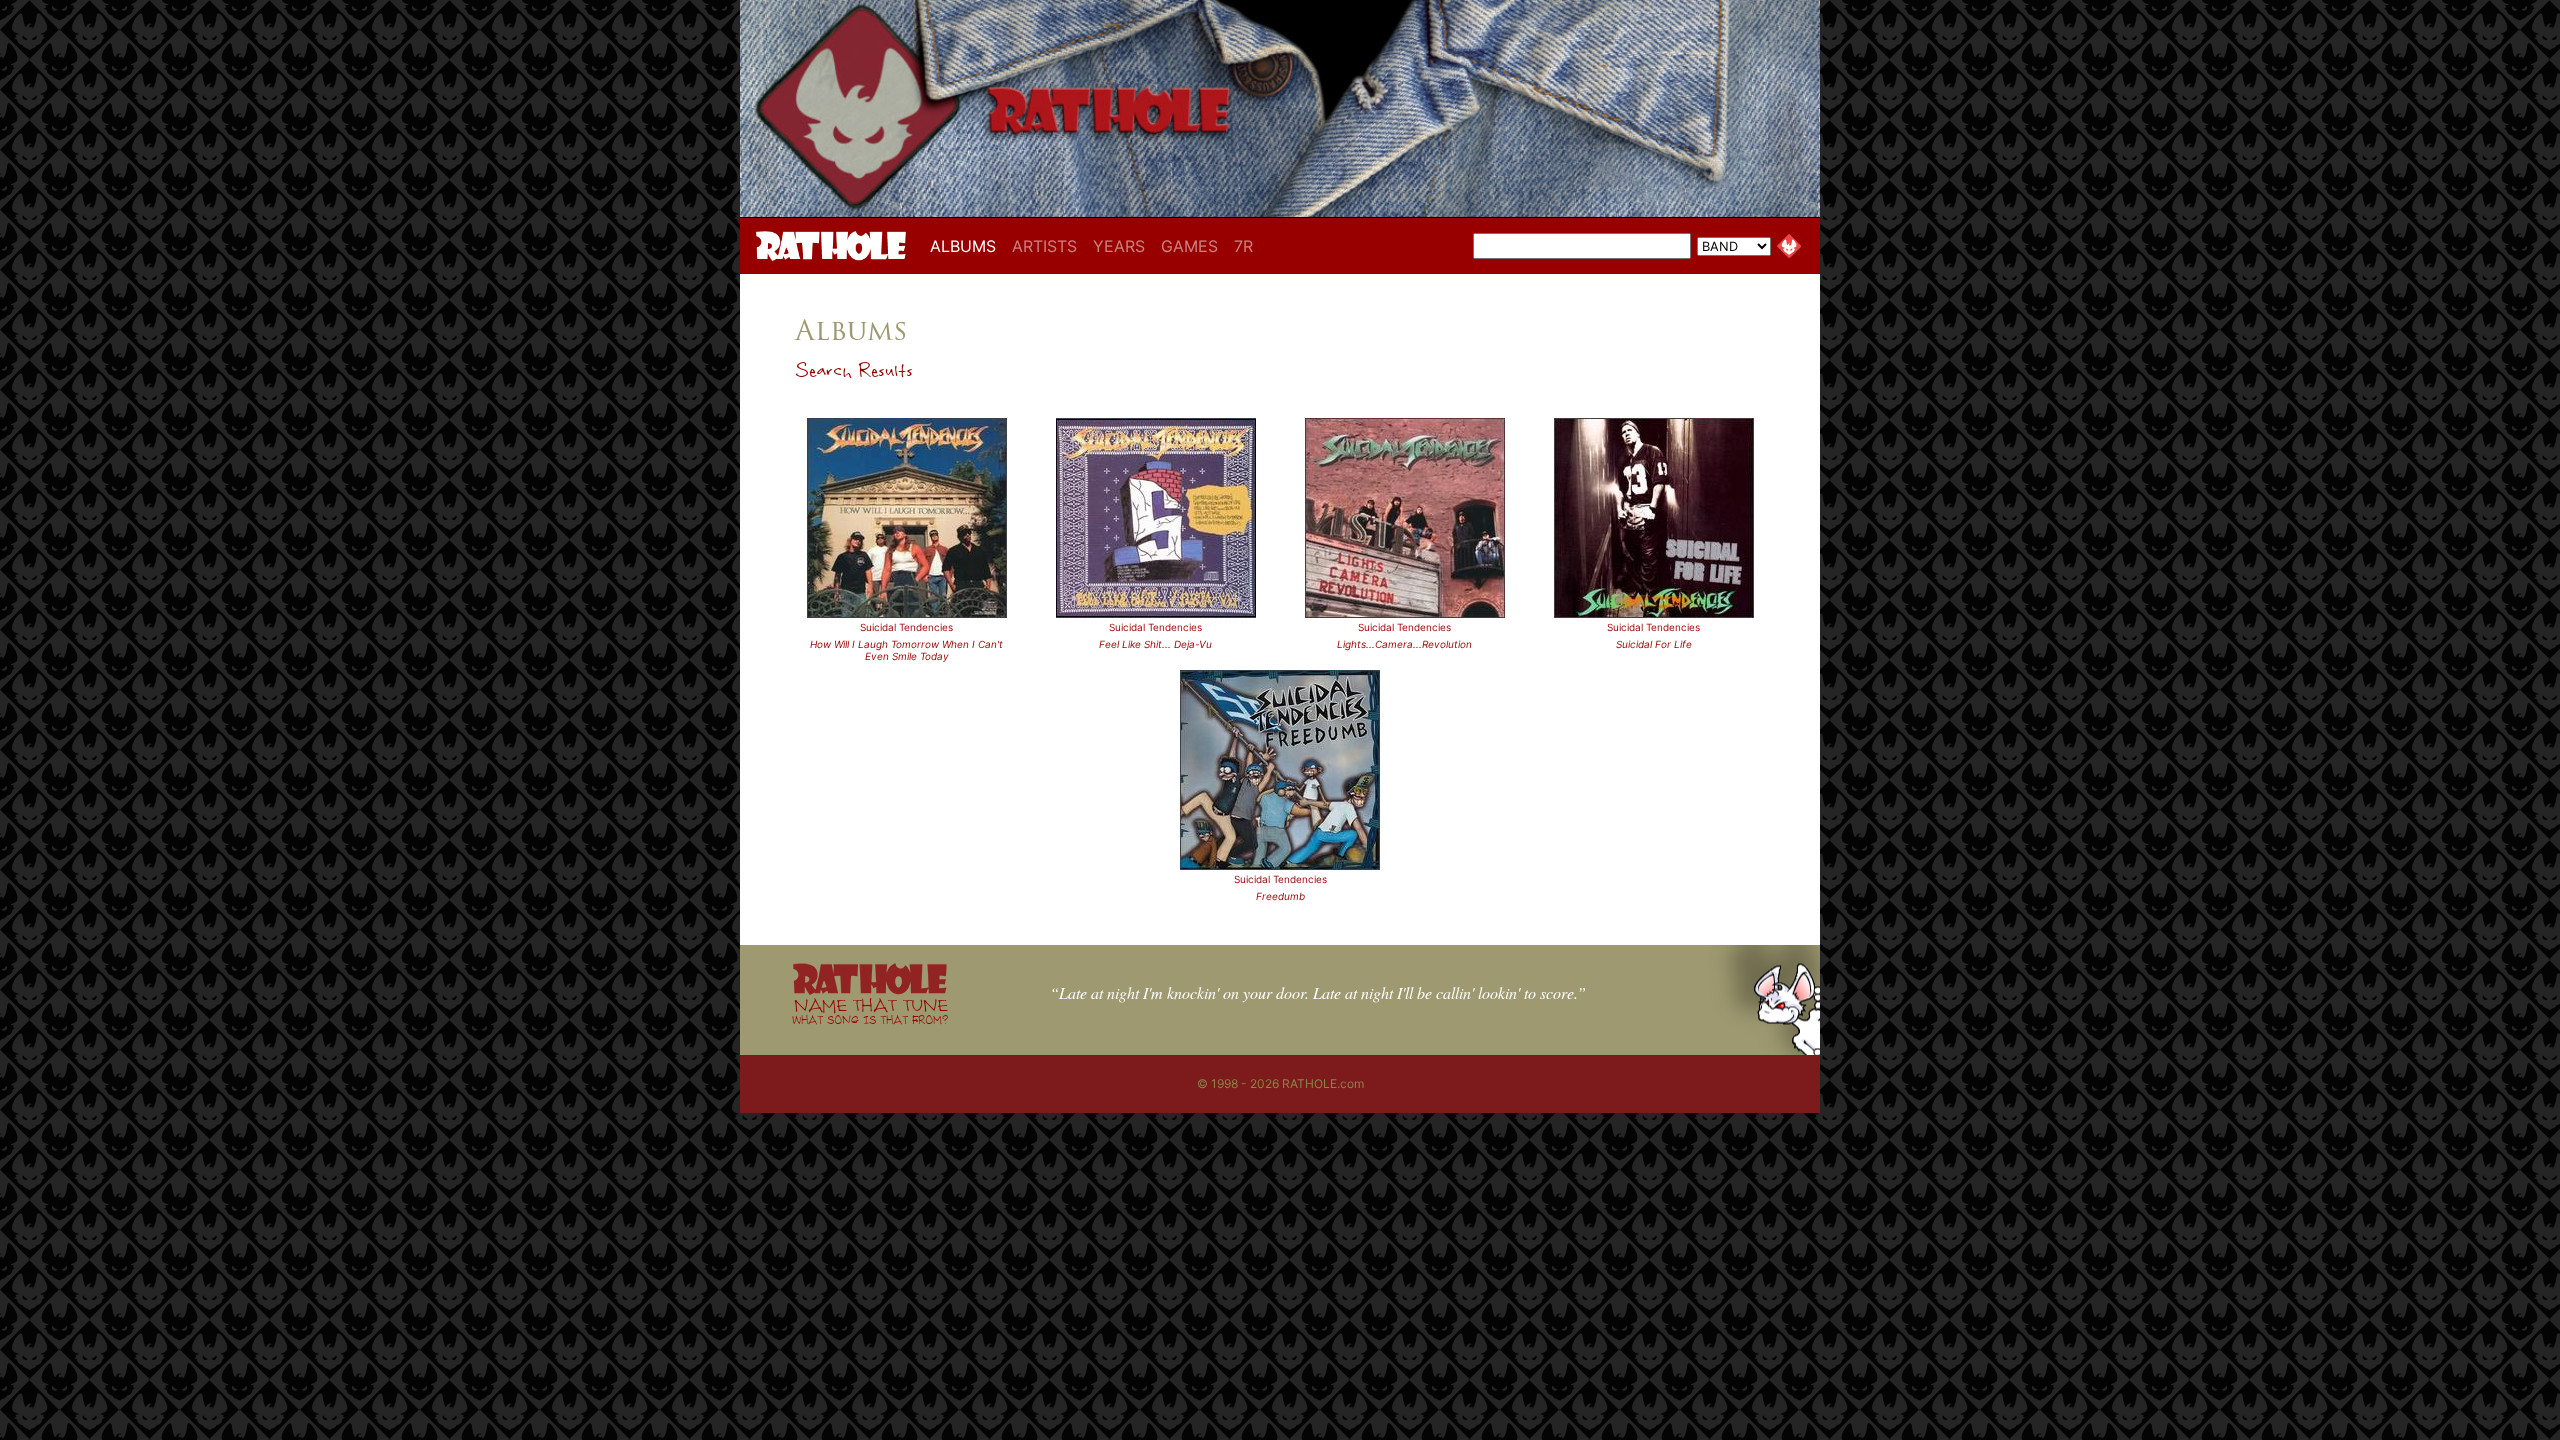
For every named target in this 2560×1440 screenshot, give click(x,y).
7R (1243, 246)
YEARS (1119, 246)
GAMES (1189, 246)
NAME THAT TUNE (870, 1010)
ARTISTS (1044, 246)
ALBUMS (967, 245)
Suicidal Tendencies (906, 627)
